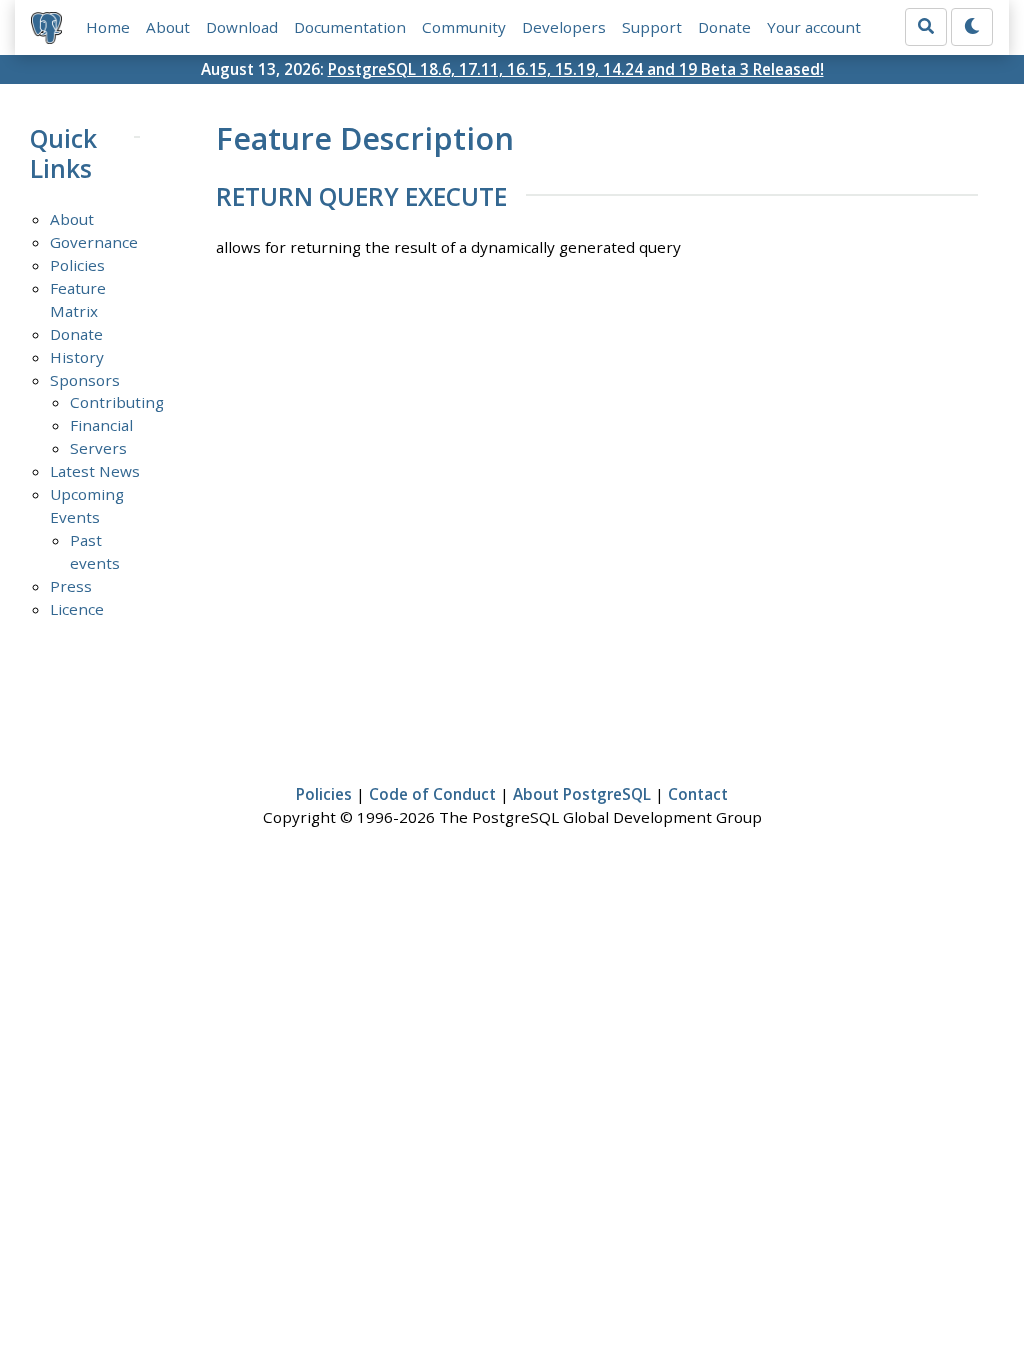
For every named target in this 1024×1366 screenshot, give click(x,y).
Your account (814, 27)
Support (652, 27)
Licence (77, 609)
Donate (724, 27)
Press (71, 586)
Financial (101, 425)
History (77, 357)
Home (108, 27)
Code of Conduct (432, 794)
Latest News (95, 471)
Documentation (350, 27)
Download (242, 27)
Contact (698, 794)
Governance (94, 242)
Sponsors (85, 380)
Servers (98, 448)
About (168, 27)
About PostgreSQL (582, 794)
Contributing (117, 402)
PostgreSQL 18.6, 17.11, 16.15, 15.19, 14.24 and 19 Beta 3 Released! (576, 69)
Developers (564, 27)
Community (464, 27)
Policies (77, 265)
